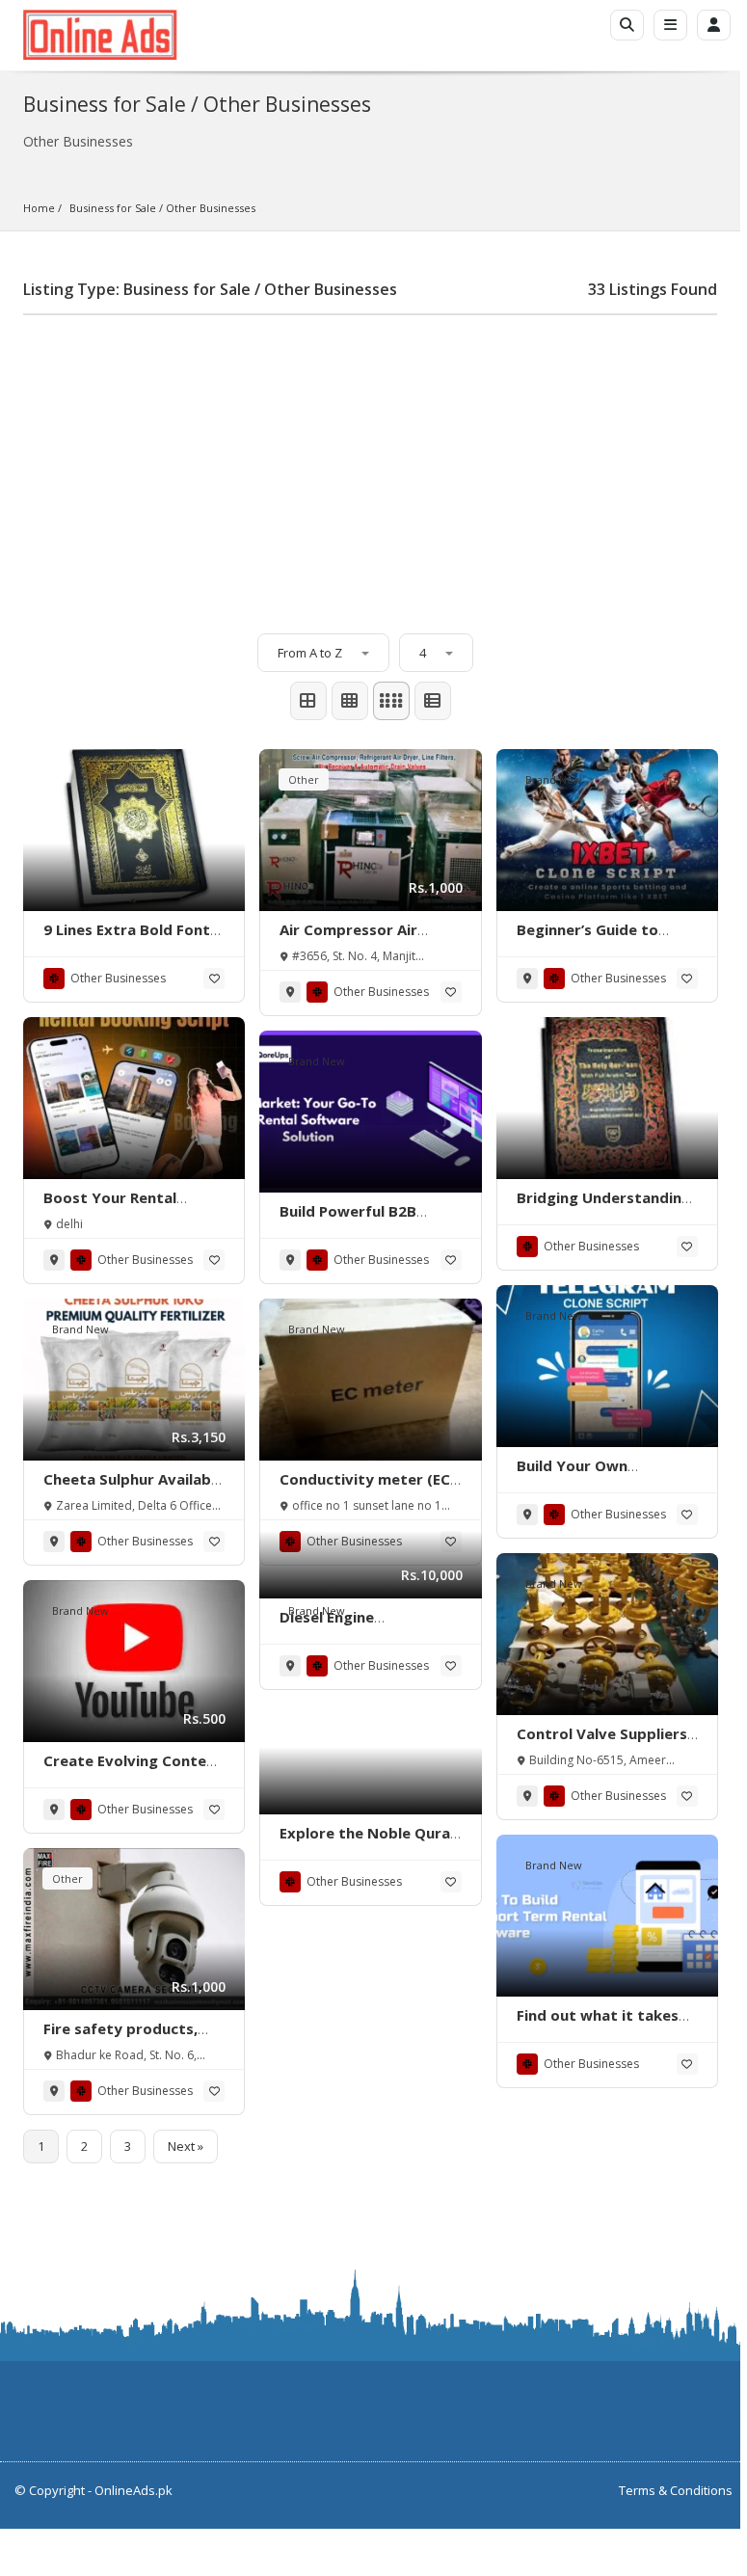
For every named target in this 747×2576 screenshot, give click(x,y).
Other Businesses (211, 208)
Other (304, 779)
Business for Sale (113, 208)
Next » (186, 2146)
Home (39, 208)
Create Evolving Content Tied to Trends (133, 1770)
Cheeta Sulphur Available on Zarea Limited (133, 1489)
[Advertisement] (370, 465)
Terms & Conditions (676, 2490)
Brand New (554, 779)
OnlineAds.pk (133, 2490)
